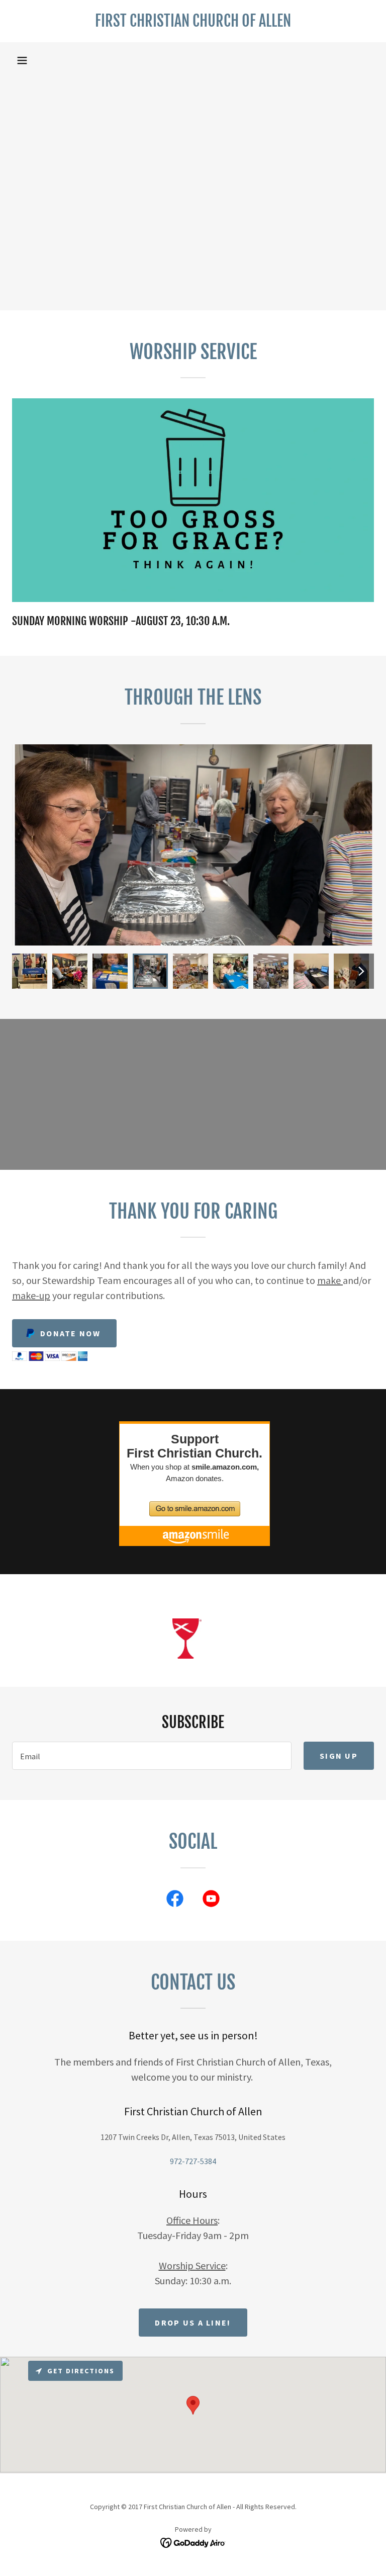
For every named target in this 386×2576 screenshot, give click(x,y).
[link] (193, 24)
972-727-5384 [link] (193, 2161)
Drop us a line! (193, 2323)
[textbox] (152, 1756)
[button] (22, 60)
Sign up (339, 1756)
